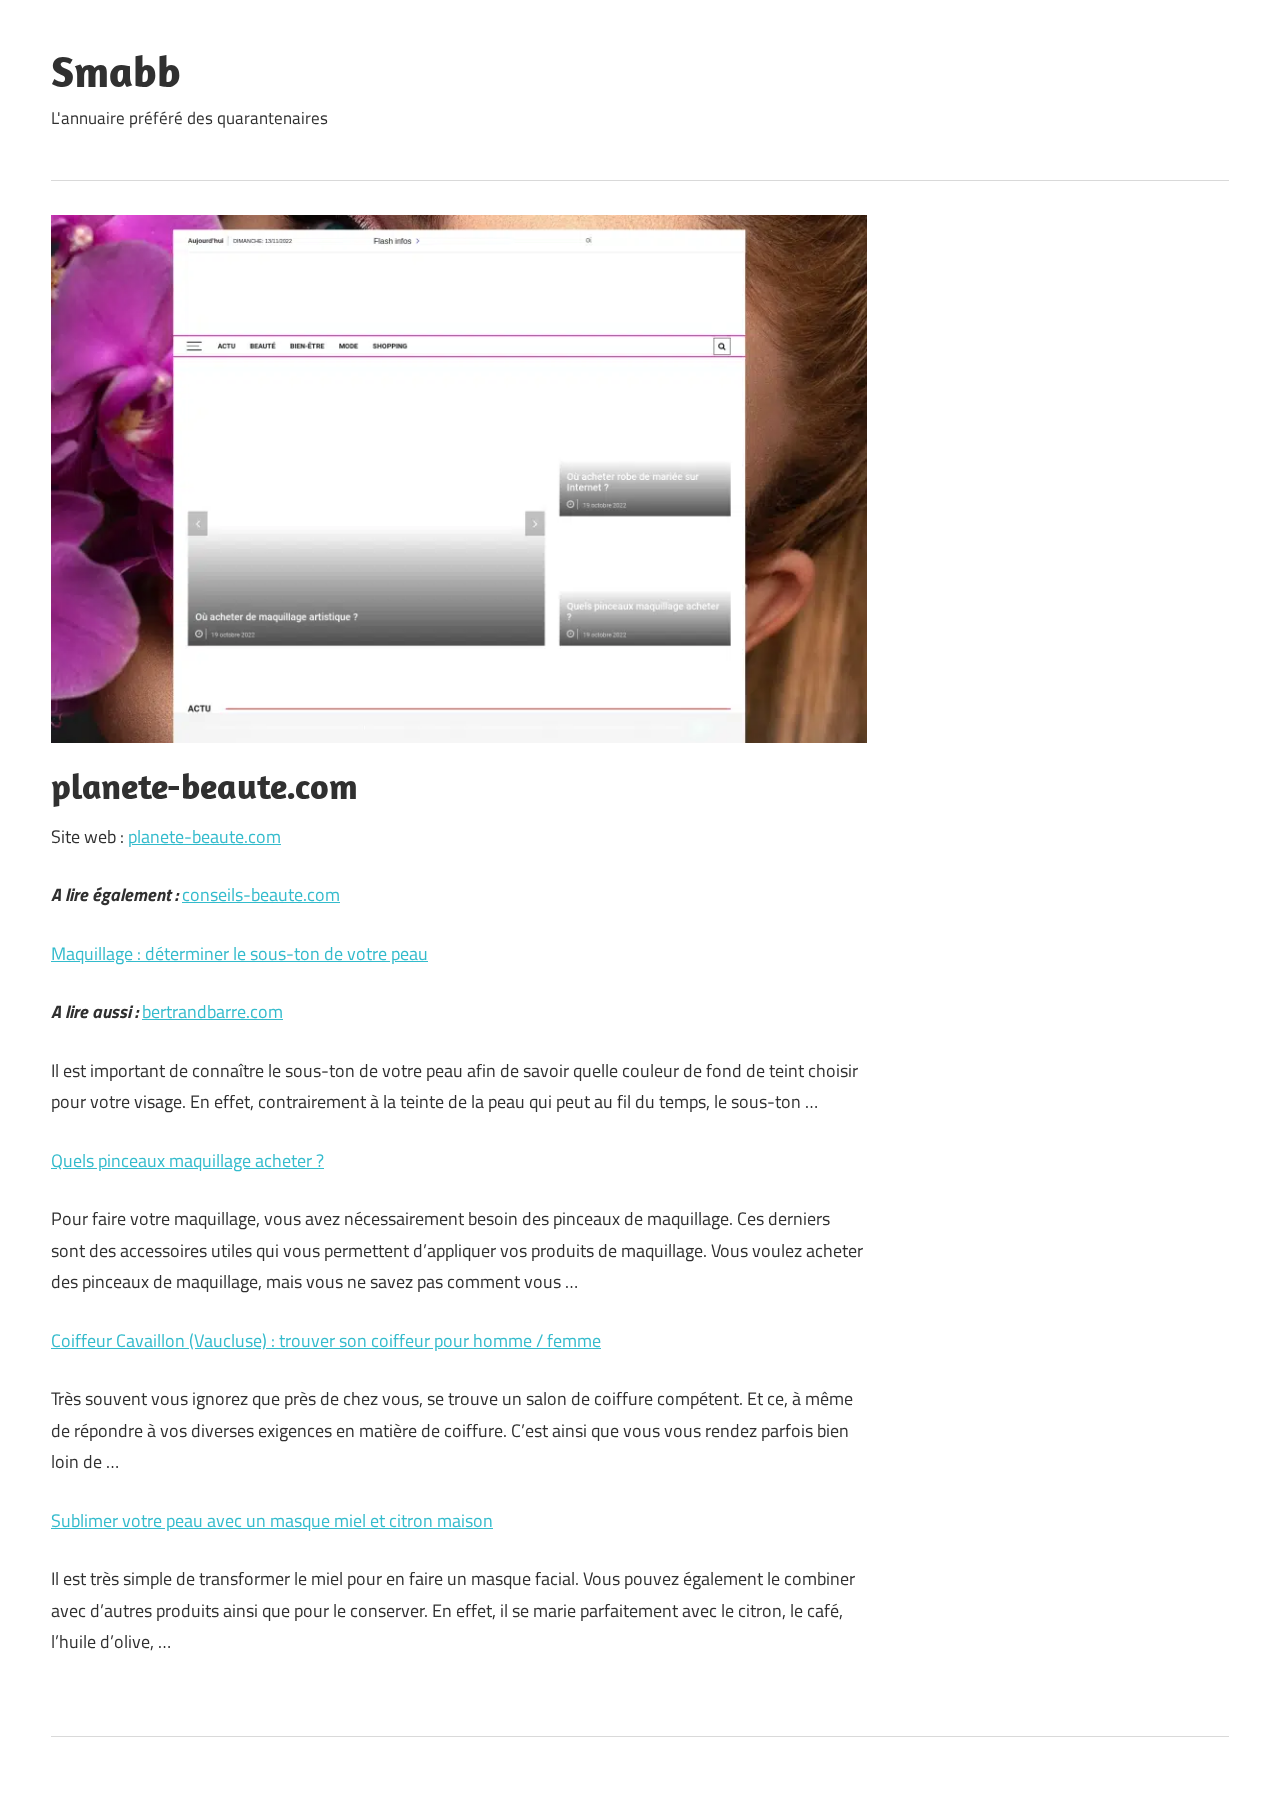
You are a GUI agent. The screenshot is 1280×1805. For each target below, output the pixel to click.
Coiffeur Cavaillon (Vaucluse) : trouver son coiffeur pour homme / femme (326, 1340)
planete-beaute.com (204, 836)
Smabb (116, 71)
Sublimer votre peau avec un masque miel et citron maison (272, 1520)
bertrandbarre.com (212, 1011)
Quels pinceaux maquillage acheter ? (187, 1160)
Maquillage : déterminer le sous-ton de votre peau (239, 953)
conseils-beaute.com (261, 894)
